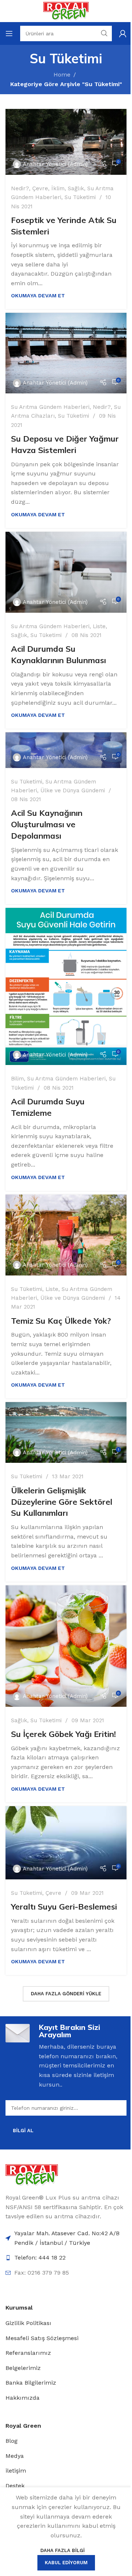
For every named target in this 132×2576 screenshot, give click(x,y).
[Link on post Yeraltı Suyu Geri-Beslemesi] (66, 1843)
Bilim (17, 1079)
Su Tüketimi (80, 197)
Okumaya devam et (38, 296)
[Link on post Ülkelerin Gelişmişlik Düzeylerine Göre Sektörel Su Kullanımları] (66, 1432)
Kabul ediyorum (66, 2563)
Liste (99, 626)
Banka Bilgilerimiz (31, 2383)
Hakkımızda (23, 2398)
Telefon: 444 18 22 (40, 2257)
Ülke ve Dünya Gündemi (73, 790)
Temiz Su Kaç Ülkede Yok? (61, 1321)
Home (62, 75)
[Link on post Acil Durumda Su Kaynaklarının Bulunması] (66, 572)
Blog (12, 2441)
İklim (58, 188)
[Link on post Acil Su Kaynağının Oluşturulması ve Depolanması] (66, 750)
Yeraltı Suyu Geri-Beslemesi (64, 1907)
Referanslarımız (28, 2353)
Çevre (40, 188)
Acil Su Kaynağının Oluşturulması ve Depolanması (47, 824)
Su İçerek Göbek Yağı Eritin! (63, 1734)
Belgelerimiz (23, 2368)
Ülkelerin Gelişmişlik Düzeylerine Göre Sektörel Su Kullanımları (62, 1502)
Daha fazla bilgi (63, 2550)
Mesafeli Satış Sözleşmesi (42, 2338)
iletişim (16, 2471)
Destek (15, 2486)
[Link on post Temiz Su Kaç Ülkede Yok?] (66, 1235)
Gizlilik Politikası (28, 2323)
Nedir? (20, 188)
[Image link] (32, 2174)
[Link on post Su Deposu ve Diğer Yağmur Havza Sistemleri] (66, 353)
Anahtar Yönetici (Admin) (55, 164)
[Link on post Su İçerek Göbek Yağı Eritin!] (66, 1646)
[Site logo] (66, 10)
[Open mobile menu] (9, 33)
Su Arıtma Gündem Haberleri (50, 407)
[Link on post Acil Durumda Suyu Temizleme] (66, 986)
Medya (15, 2456)
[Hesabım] (123, 33)
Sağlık (76, 188)
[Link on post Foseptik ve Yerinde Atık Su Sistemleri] (66, 142)
